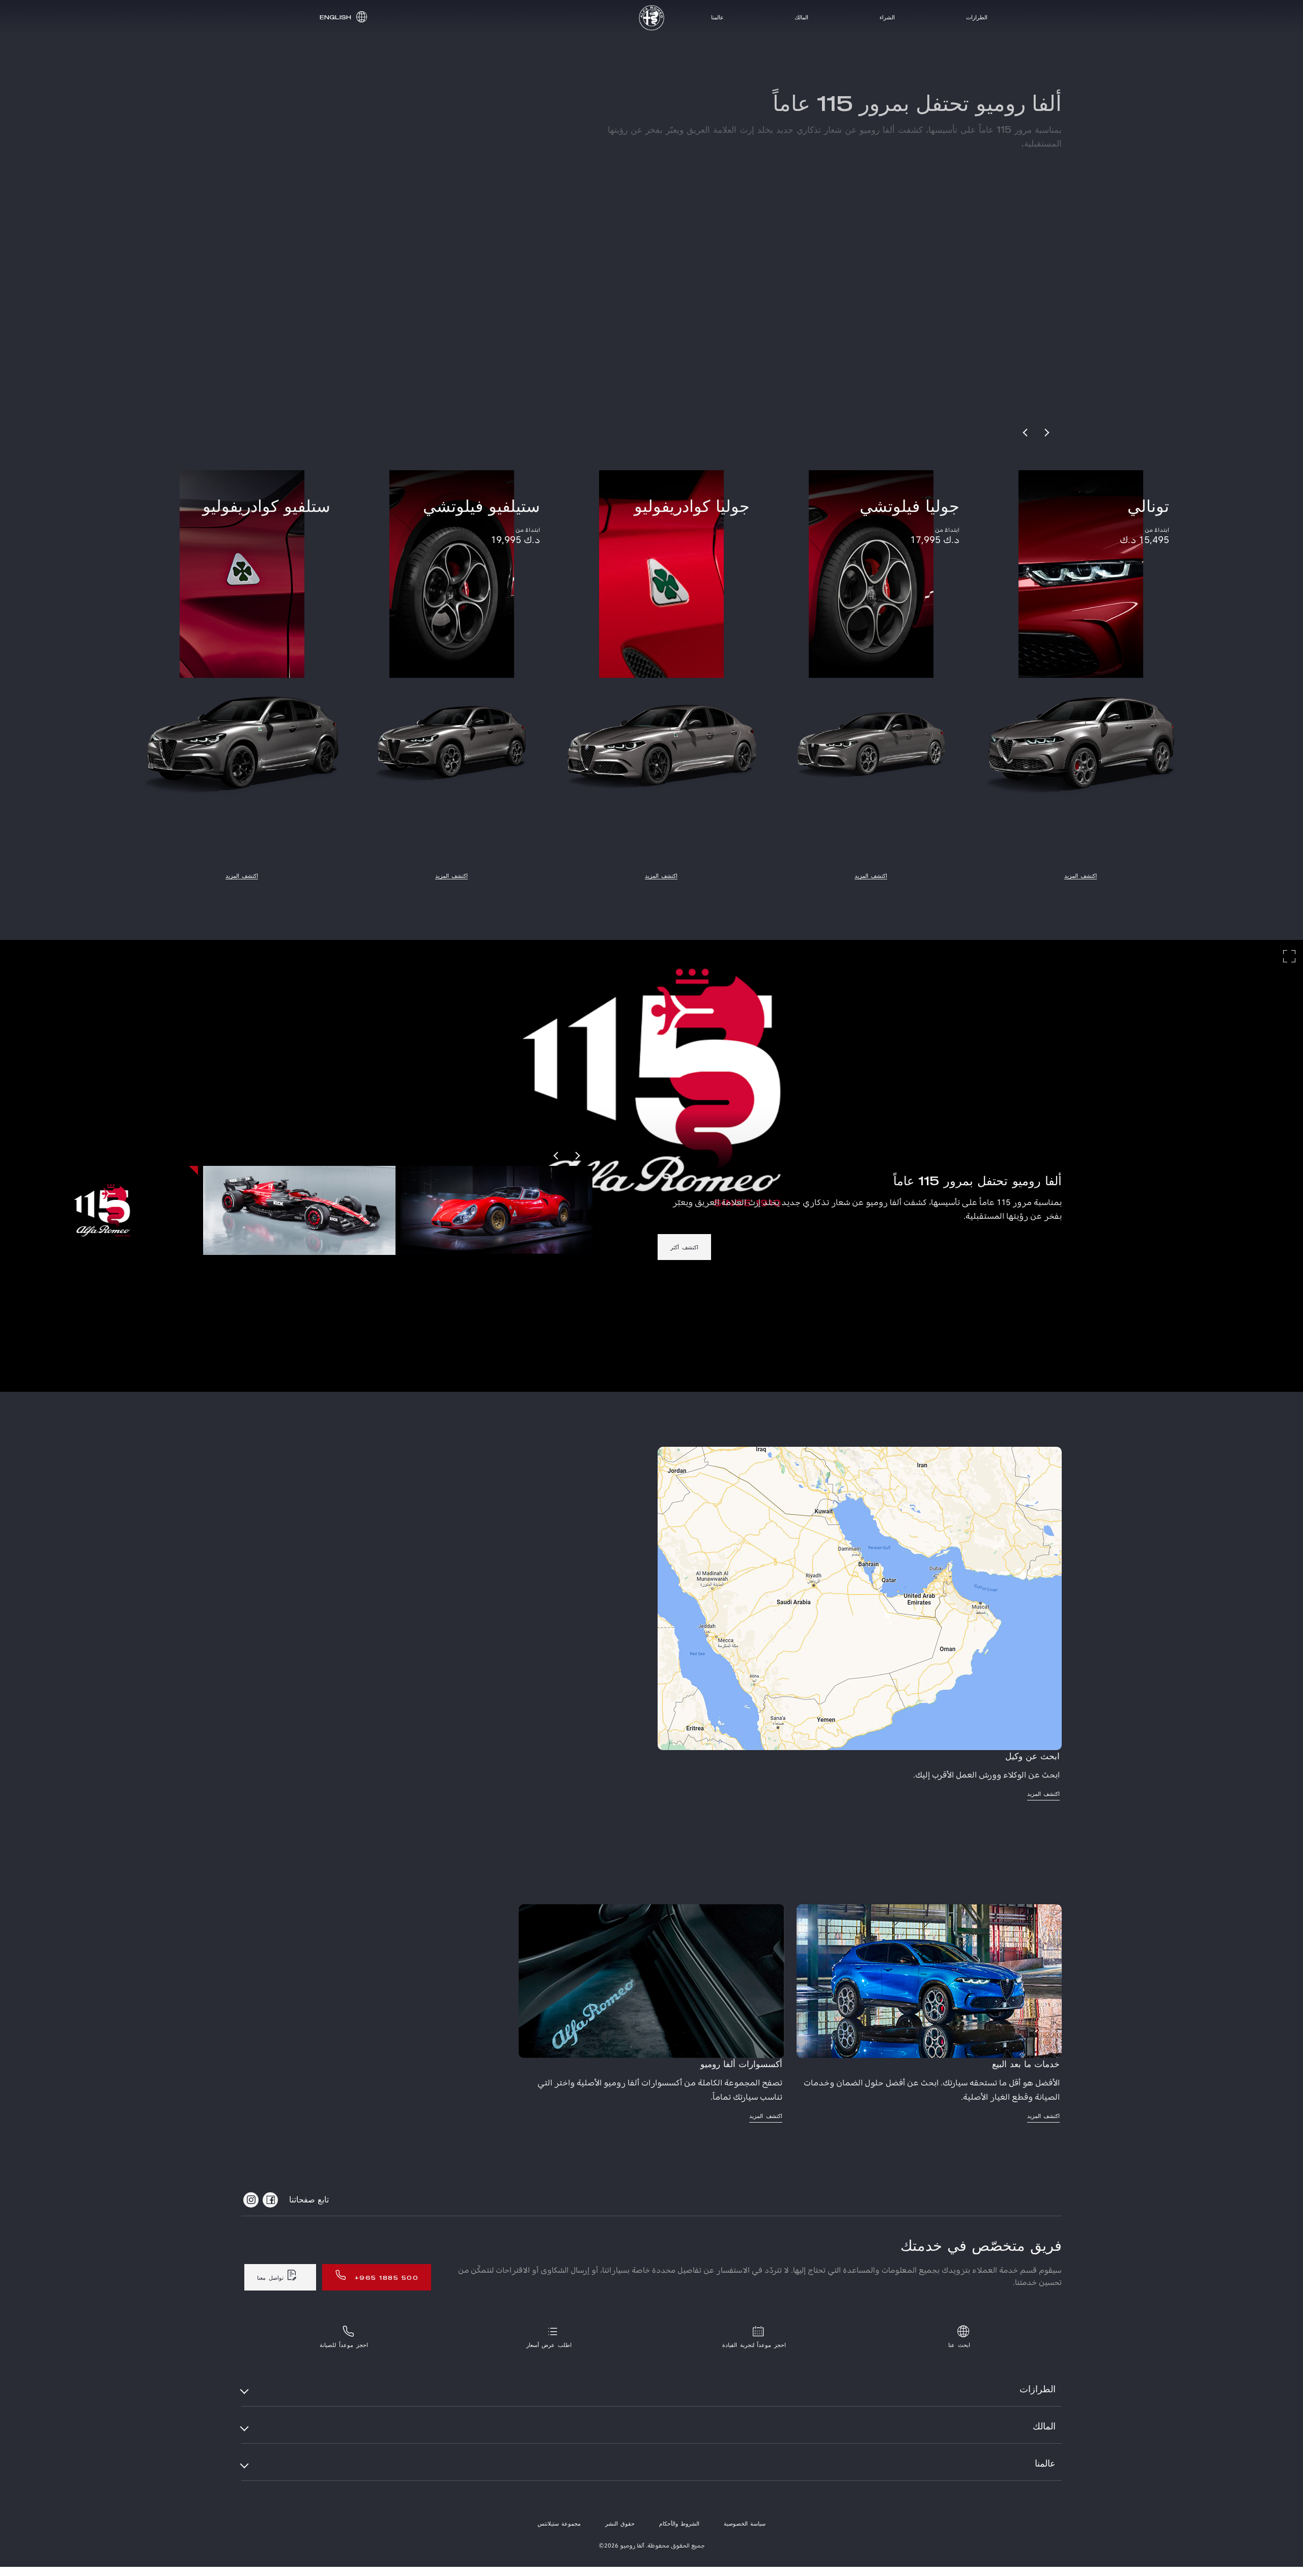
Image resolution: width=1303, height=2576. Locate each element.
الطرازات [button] (1038, 2390)
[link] (271, 138)
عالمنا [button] (1045, 2464)
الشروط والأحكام (679, 2524)
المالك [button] (1044, 2427)
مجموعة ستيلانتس (559, 2524)
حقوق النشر (620, 2524)
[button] (342, 17)
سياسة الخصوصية (745, 2524)
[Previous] (1026, 433)
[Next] (1046, 433)
